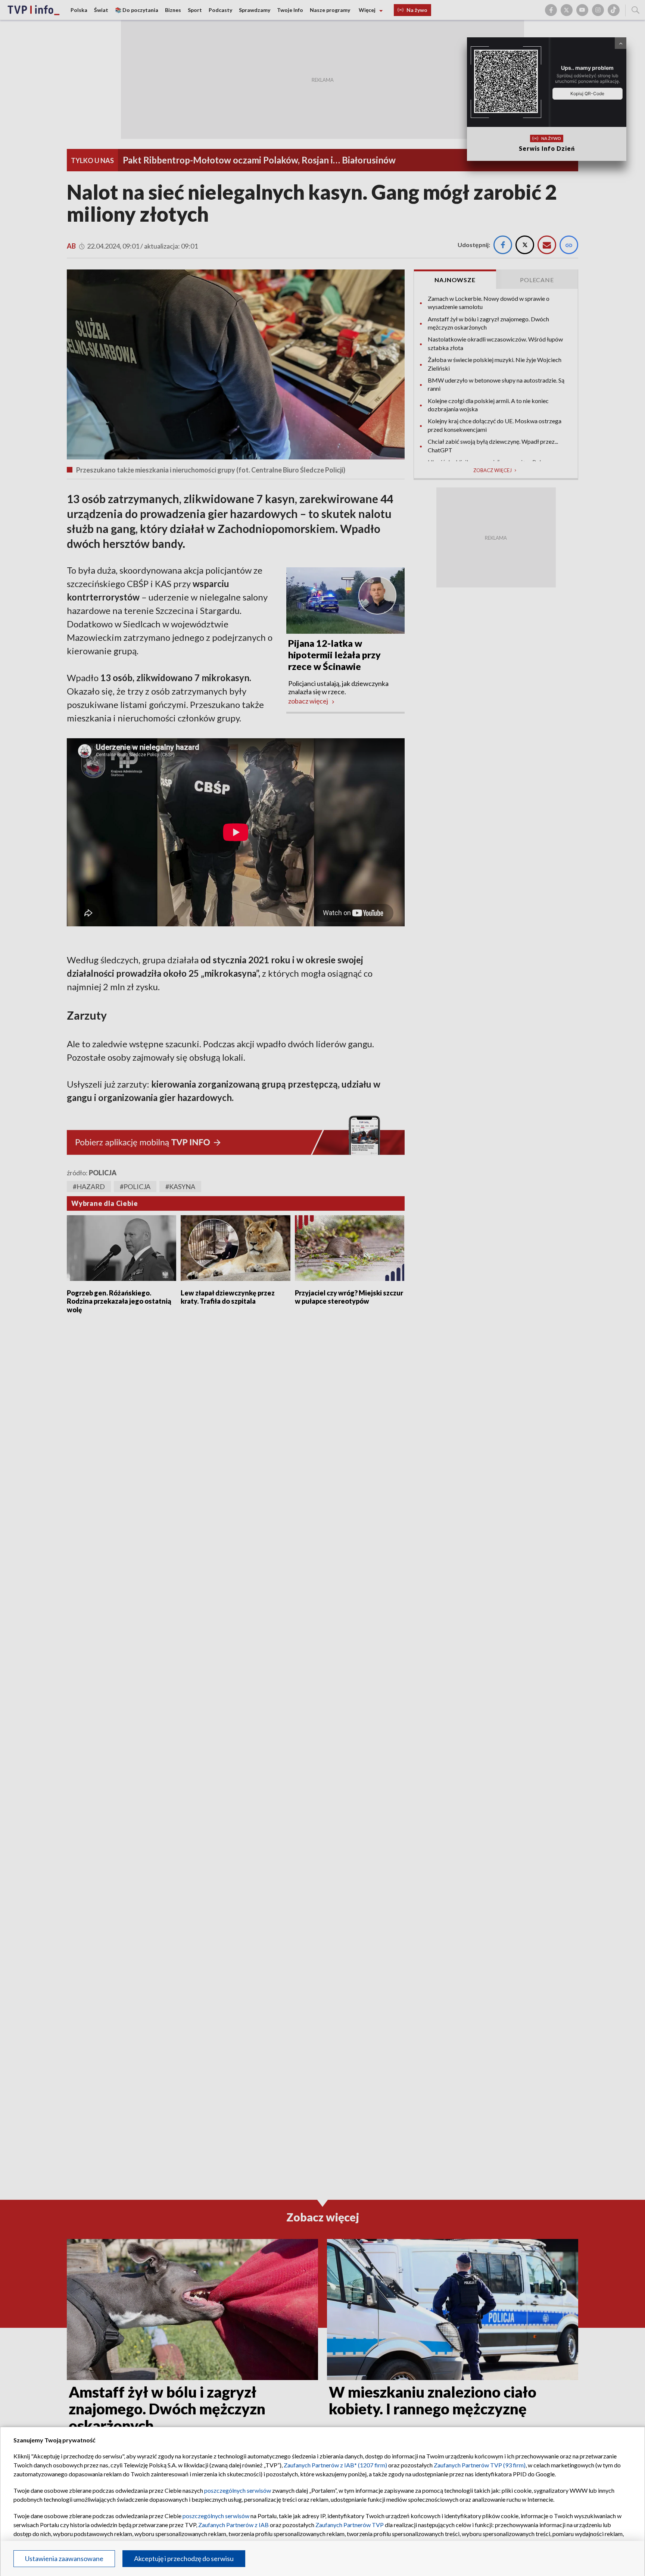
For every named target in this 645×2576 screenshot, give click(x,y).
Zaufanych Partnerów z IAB (233, 2525)
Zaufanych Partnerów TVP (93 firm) (480, 2465)
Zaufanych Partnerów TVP (350, 2525)
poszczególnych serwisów (238, 2490)
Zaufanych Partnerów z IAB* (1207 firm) (335, 2465)
